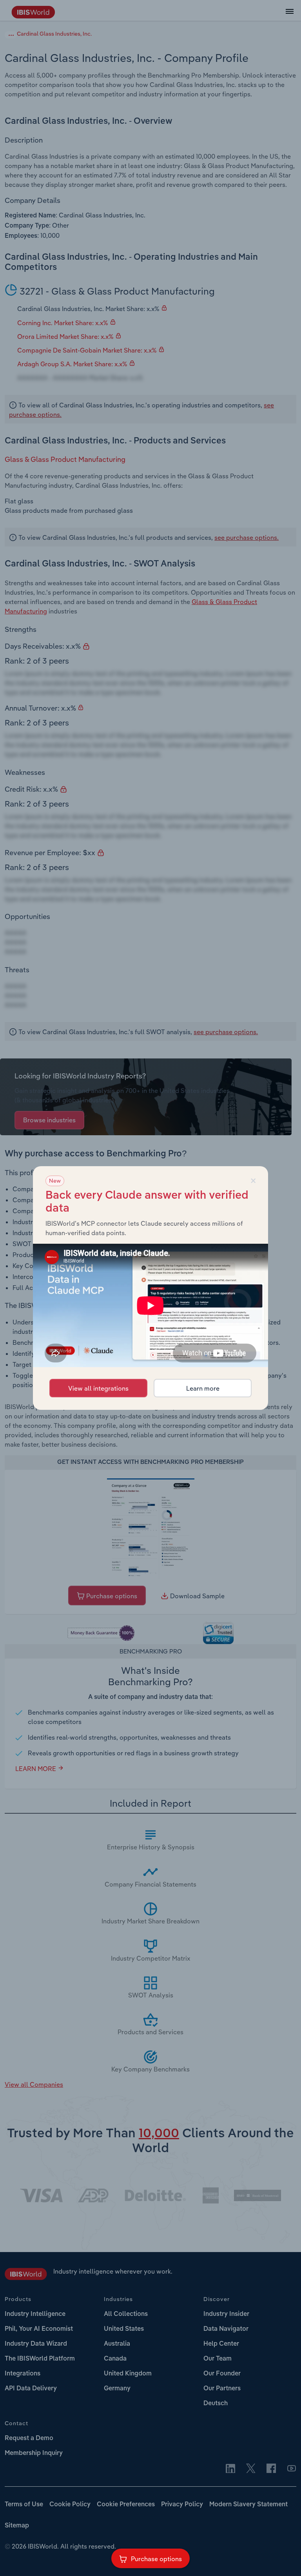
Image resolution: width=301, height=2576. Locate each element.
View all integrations (98, 1388)
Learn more (203, 1388)
